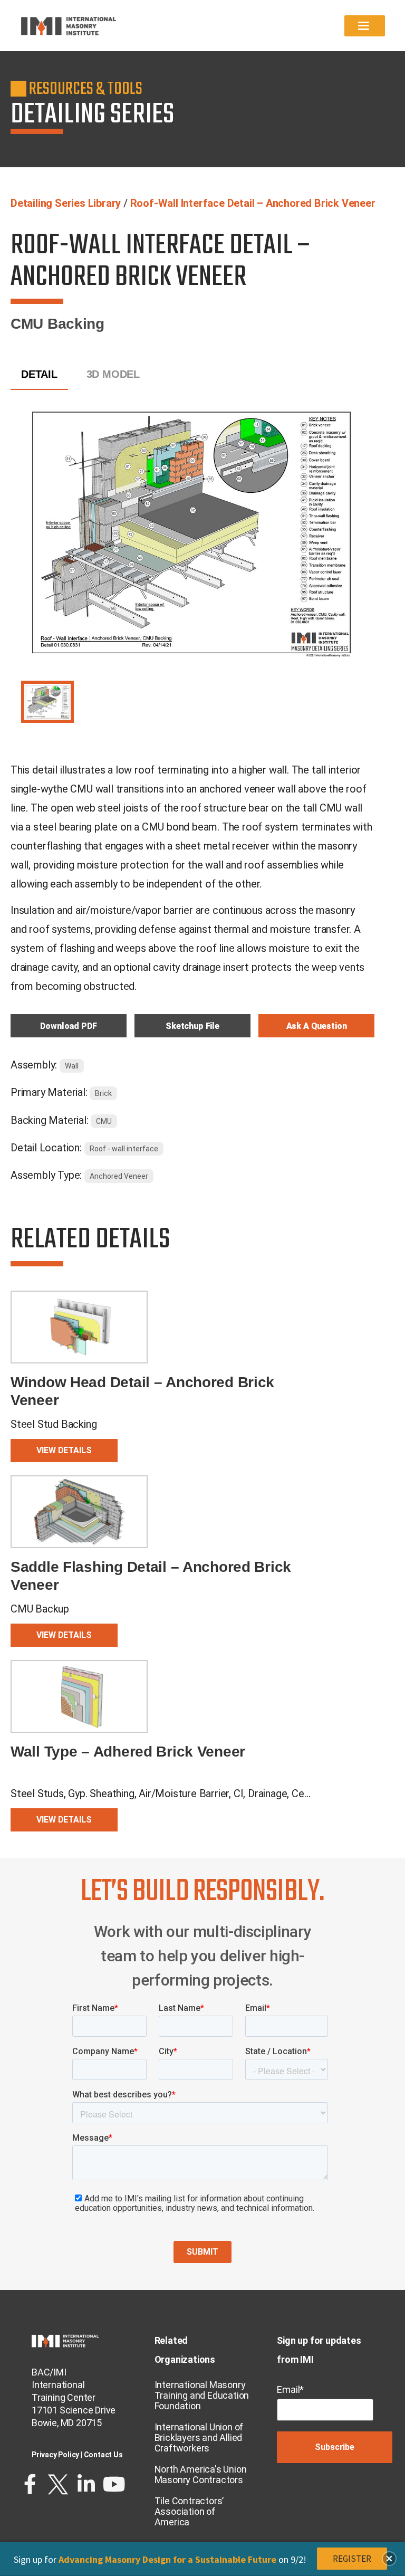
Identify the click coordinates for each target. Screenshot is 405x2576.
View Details (64, 1450)
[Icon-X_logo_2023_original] (58, 2484)
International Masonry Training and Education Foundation (202, 2395)
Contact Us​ (103, 2455)
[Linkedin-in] (86, 2484)
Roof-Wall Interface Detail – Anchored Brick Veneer (253, 203)
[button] (389, 2559)
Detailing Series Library (66, 203)
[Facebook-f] (30, 2484)
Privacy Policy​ (55, 2455)
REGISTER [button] (352, 2559)
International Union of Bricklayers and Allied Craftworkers (199, 2437)
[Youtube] (114, 2484)
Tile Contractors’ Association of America (189, 2511)
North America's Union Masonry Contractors (201, 2474)
